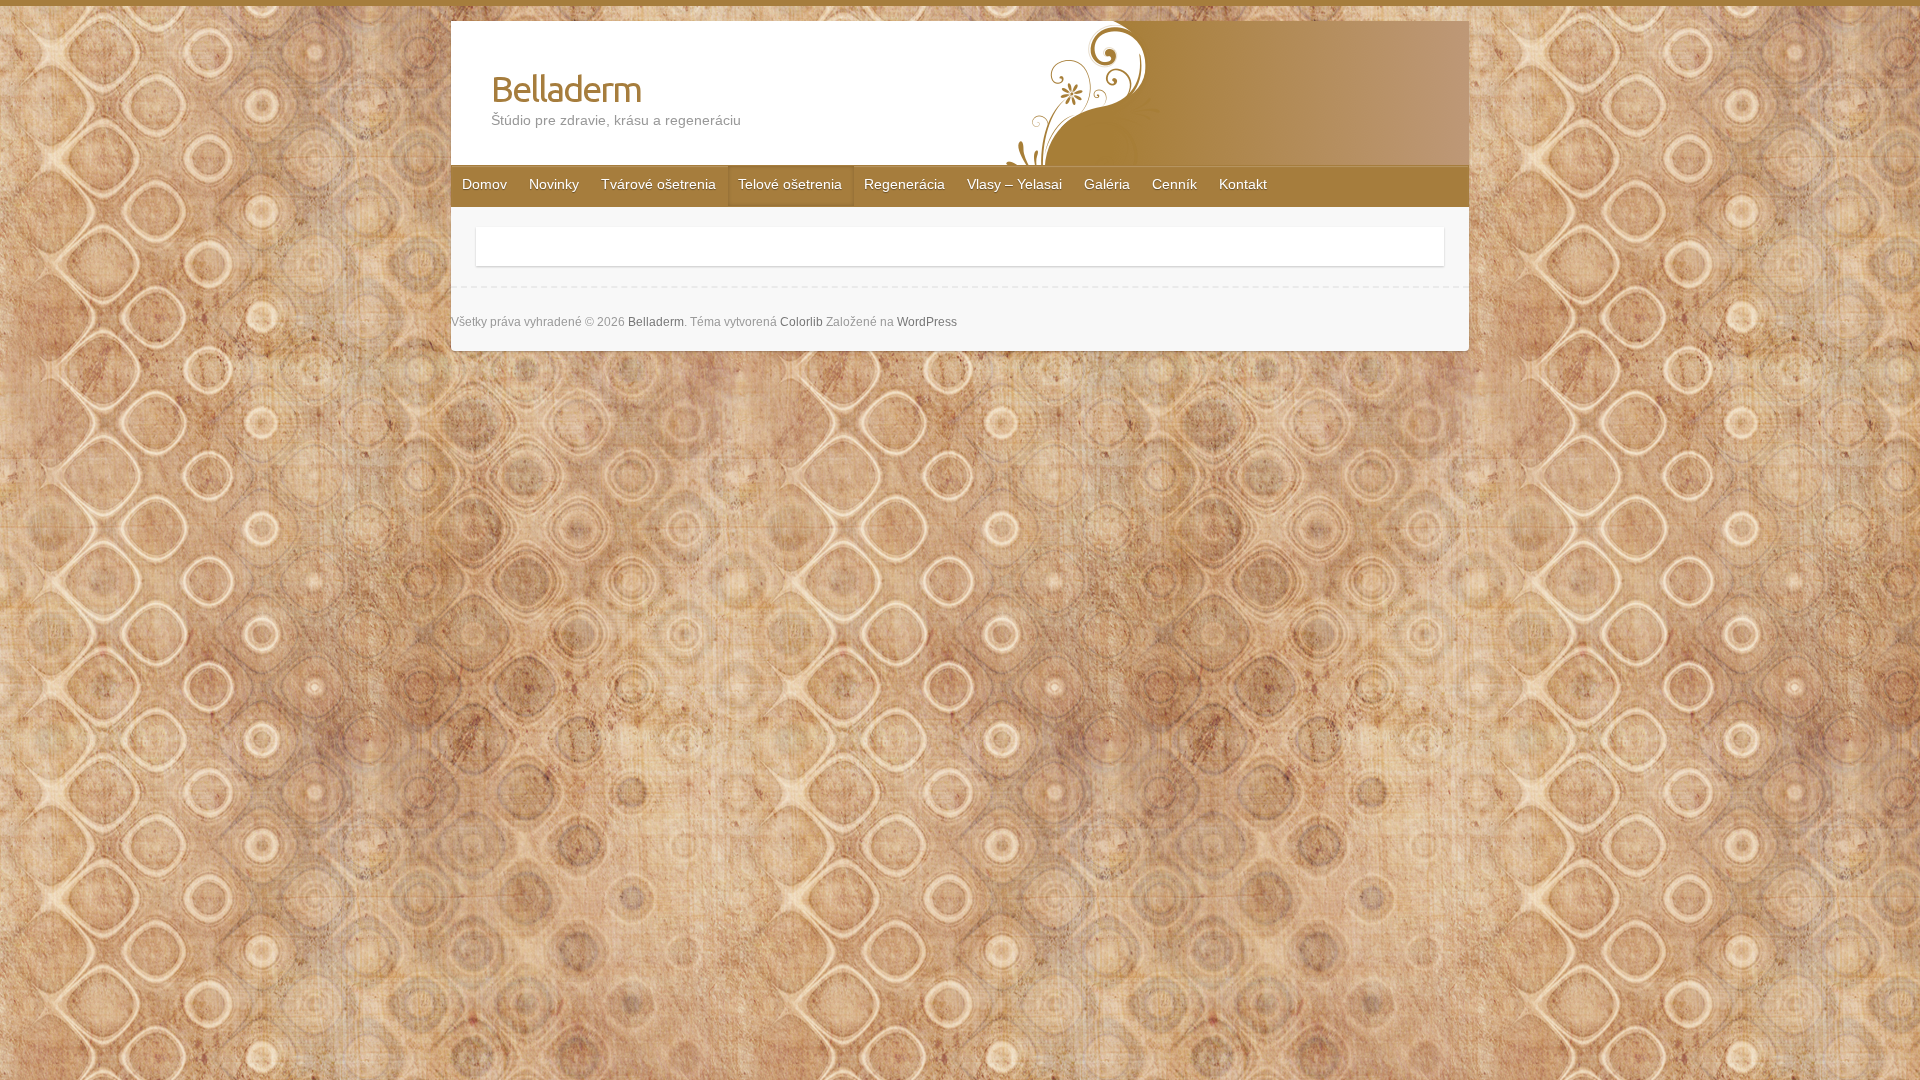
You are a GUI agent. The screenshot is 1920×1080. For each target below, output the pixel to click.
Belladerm (566, 88)
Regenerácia (904, 184)
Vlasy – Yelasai (1014, 184)
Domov (484, 184)
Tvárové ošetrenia (658, 184)
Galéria (1107, 184)
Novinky (554, 184)
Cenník (1174, 184)
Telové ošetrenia (790, 184)
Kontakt (1243, 184)
